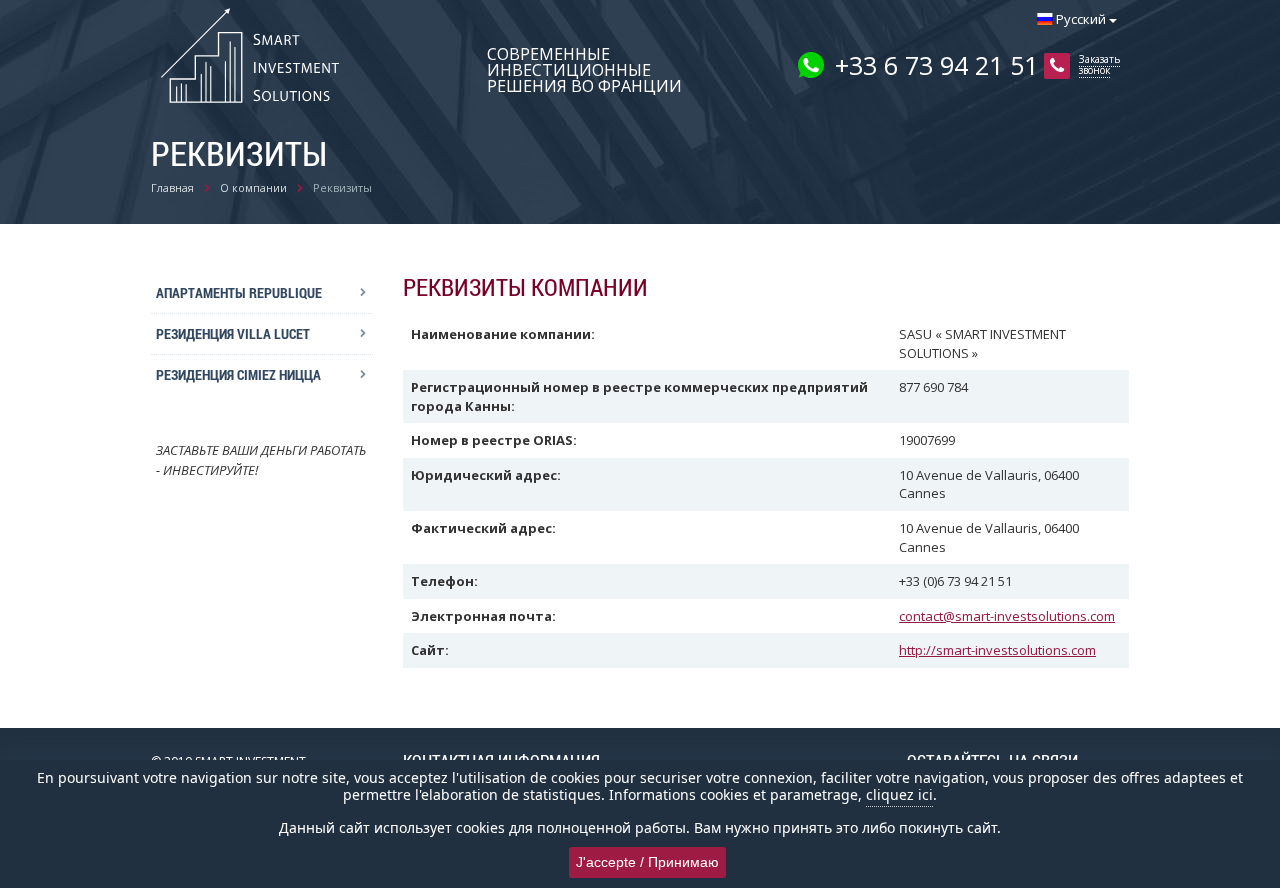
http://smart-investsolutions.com (997, 650)
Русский (1081, 19)
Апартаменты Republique (239, 292)
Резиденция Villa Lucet (233, 333)
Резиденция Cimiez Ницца (238, 374)
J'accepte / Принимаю (647, 862)
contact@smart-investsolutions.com (1007, 616)
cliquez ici (899, 794)
